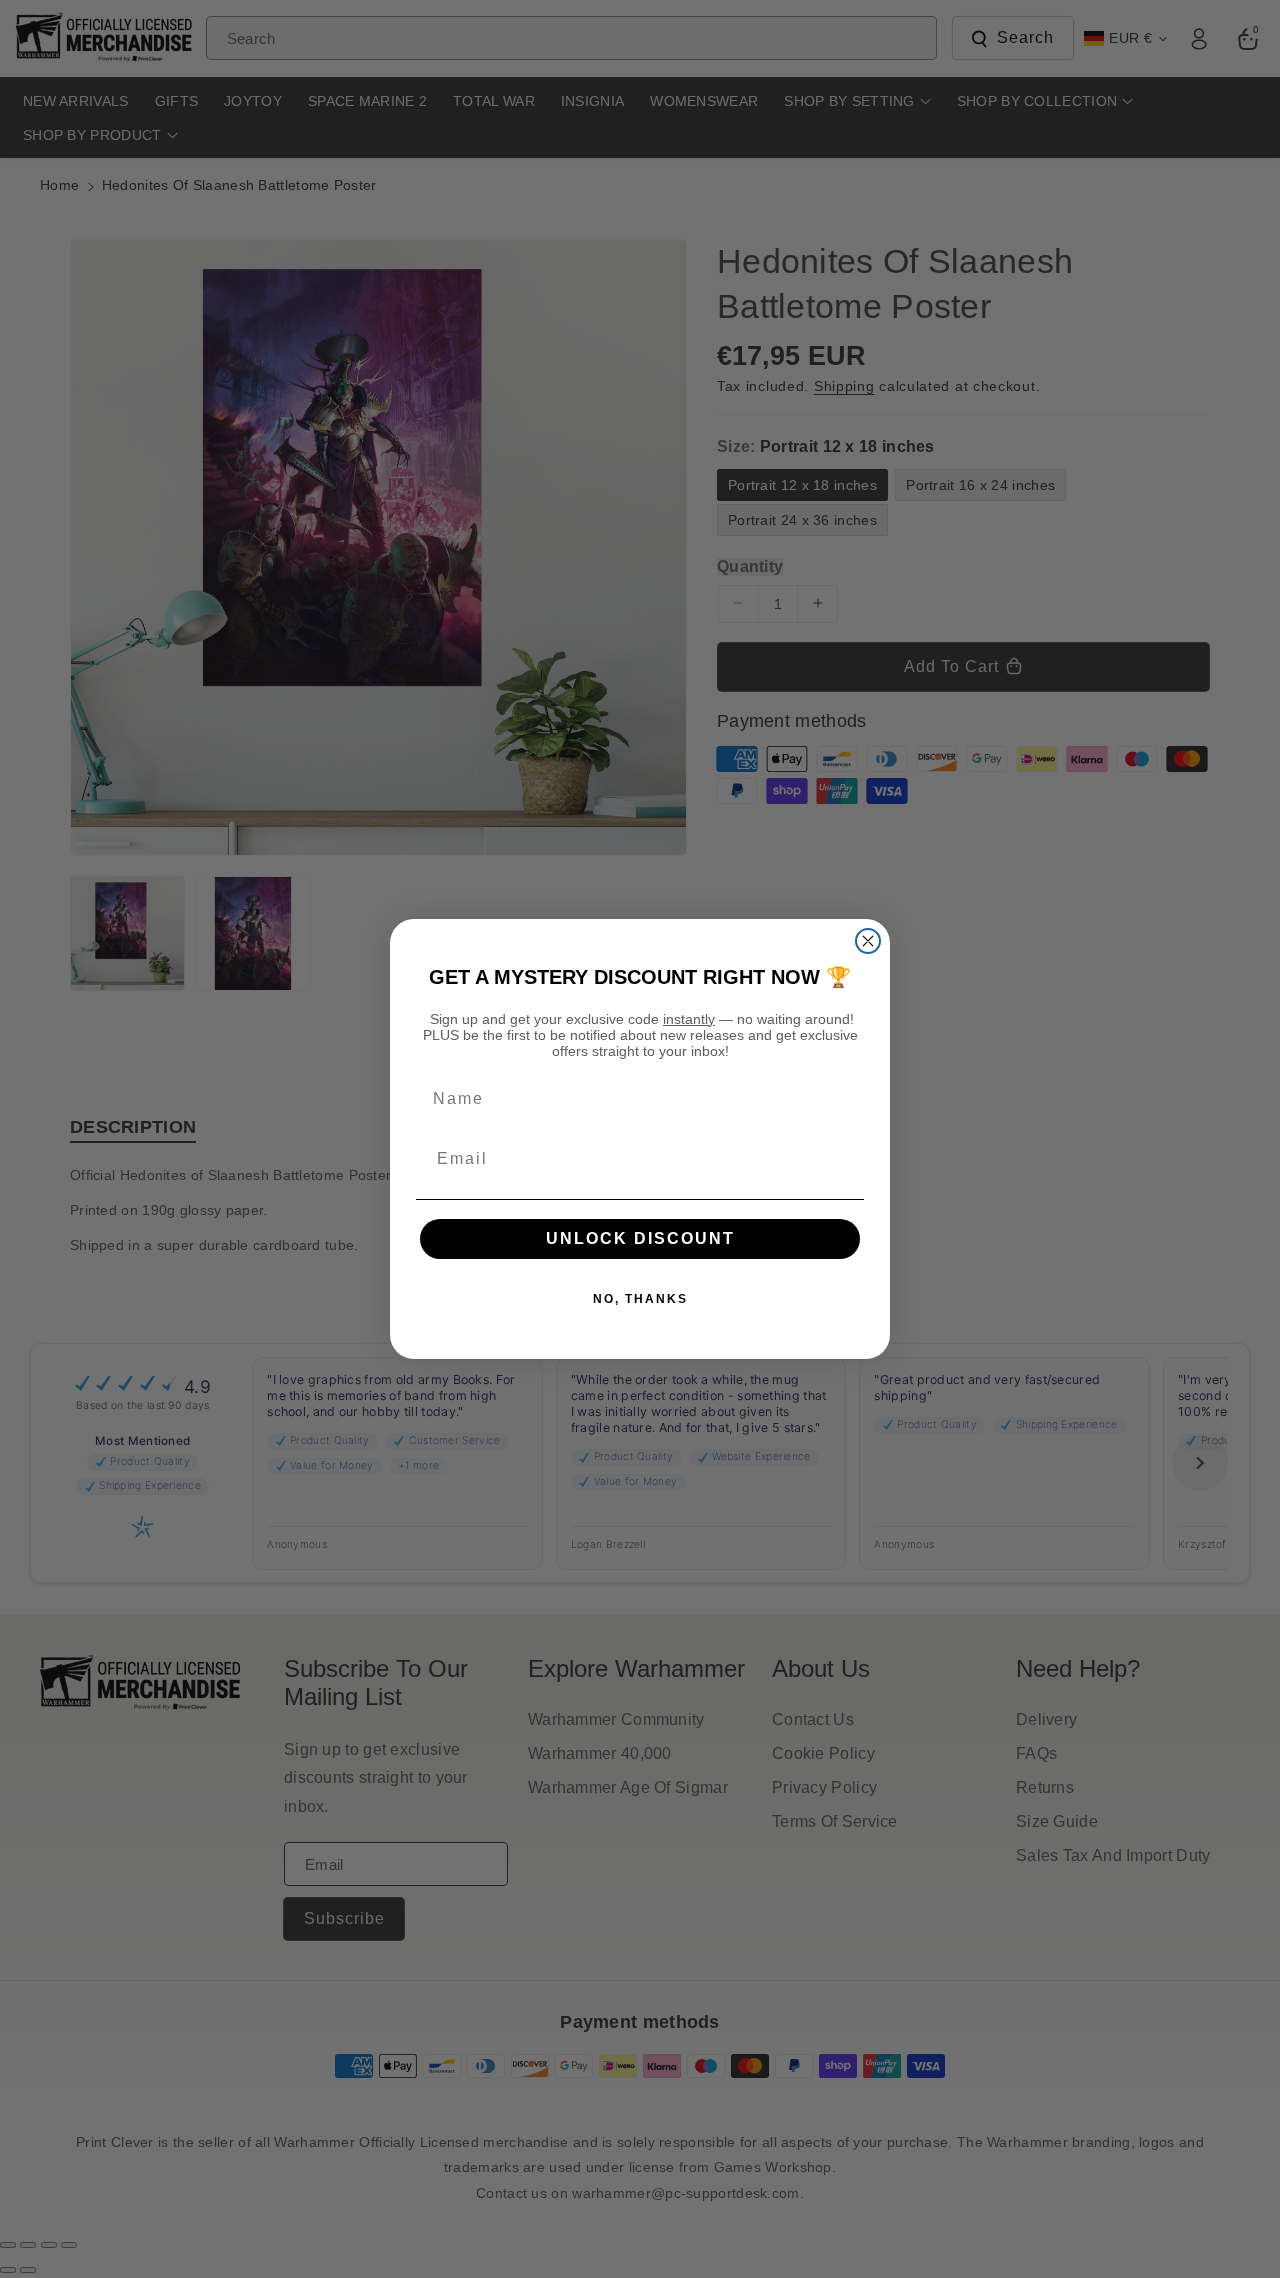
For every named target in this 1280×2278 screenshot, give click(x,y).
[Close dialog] (868, 941)
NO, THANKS (640, 1299)
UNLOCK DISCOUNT (640, 1238)
